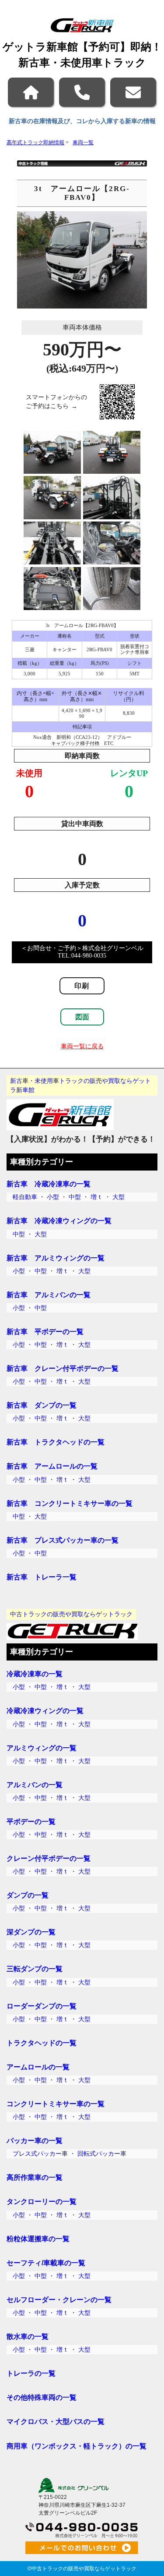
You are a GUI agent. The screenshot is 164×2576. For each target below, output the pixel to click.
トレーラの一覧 (31, 2373)
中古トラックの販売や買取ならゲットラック (84, 2569)
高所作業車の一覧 (35, 2177)
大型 (119, 1197)
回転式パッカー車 (102, 2154)
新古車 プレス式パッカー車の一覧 (63, 1540)
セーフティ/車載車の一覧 (46, 2263)
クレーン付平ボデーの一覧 (49, 1858)
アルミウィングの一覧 (42, 1748)
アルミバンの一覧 (35, 1785)
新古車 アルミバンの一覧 (49, 1295)
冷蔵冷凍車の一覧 (35, 1674)
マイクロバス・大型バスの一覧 (56, 2421)
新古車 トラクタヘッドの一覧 (56, 1442)
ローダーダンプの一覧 (42, 2006)
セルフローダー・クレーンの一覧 (59, 2299)
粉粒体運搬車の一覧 (38, 2239)
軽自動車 (25, 1197)
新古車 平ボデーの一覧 (45, 1331)
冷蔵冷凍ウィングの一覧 (45, 1710)
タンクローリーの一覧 (42, 2201)
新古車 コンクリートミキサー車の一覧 (70, 1503)
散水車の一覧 (28, 2336)
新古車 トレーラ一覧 (42, 1577)
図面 (82, 1017)
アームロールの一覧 (38, 2067)
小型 (53, 1197)
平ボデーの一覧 (31, 1821)
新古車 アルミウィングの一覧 (56, 1258)
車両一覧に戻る (82, 1046)
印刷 (82, 986)
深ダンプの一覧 (31, 1932)
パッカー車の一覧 (35, 2140)
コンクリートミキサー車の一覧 (56, 2104)
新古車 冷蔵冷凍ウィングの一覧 (59, 1221)
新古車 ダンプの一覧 (42, 1405)
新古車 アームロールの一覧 (52, 1466)
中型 (75, 1197)
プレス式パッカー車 (40, 2154)
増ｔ (97, 1197)
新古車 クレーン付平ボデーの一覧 (63, 1368)
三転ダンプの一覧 (35, 1969)
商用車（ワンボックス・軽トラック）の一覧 (77, 2446)
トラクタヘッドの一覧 (42, 2043)
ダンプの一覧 (28, 1895)
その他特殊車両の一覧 (42, 2397)
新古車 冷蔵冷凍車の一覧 (49, 1184)
